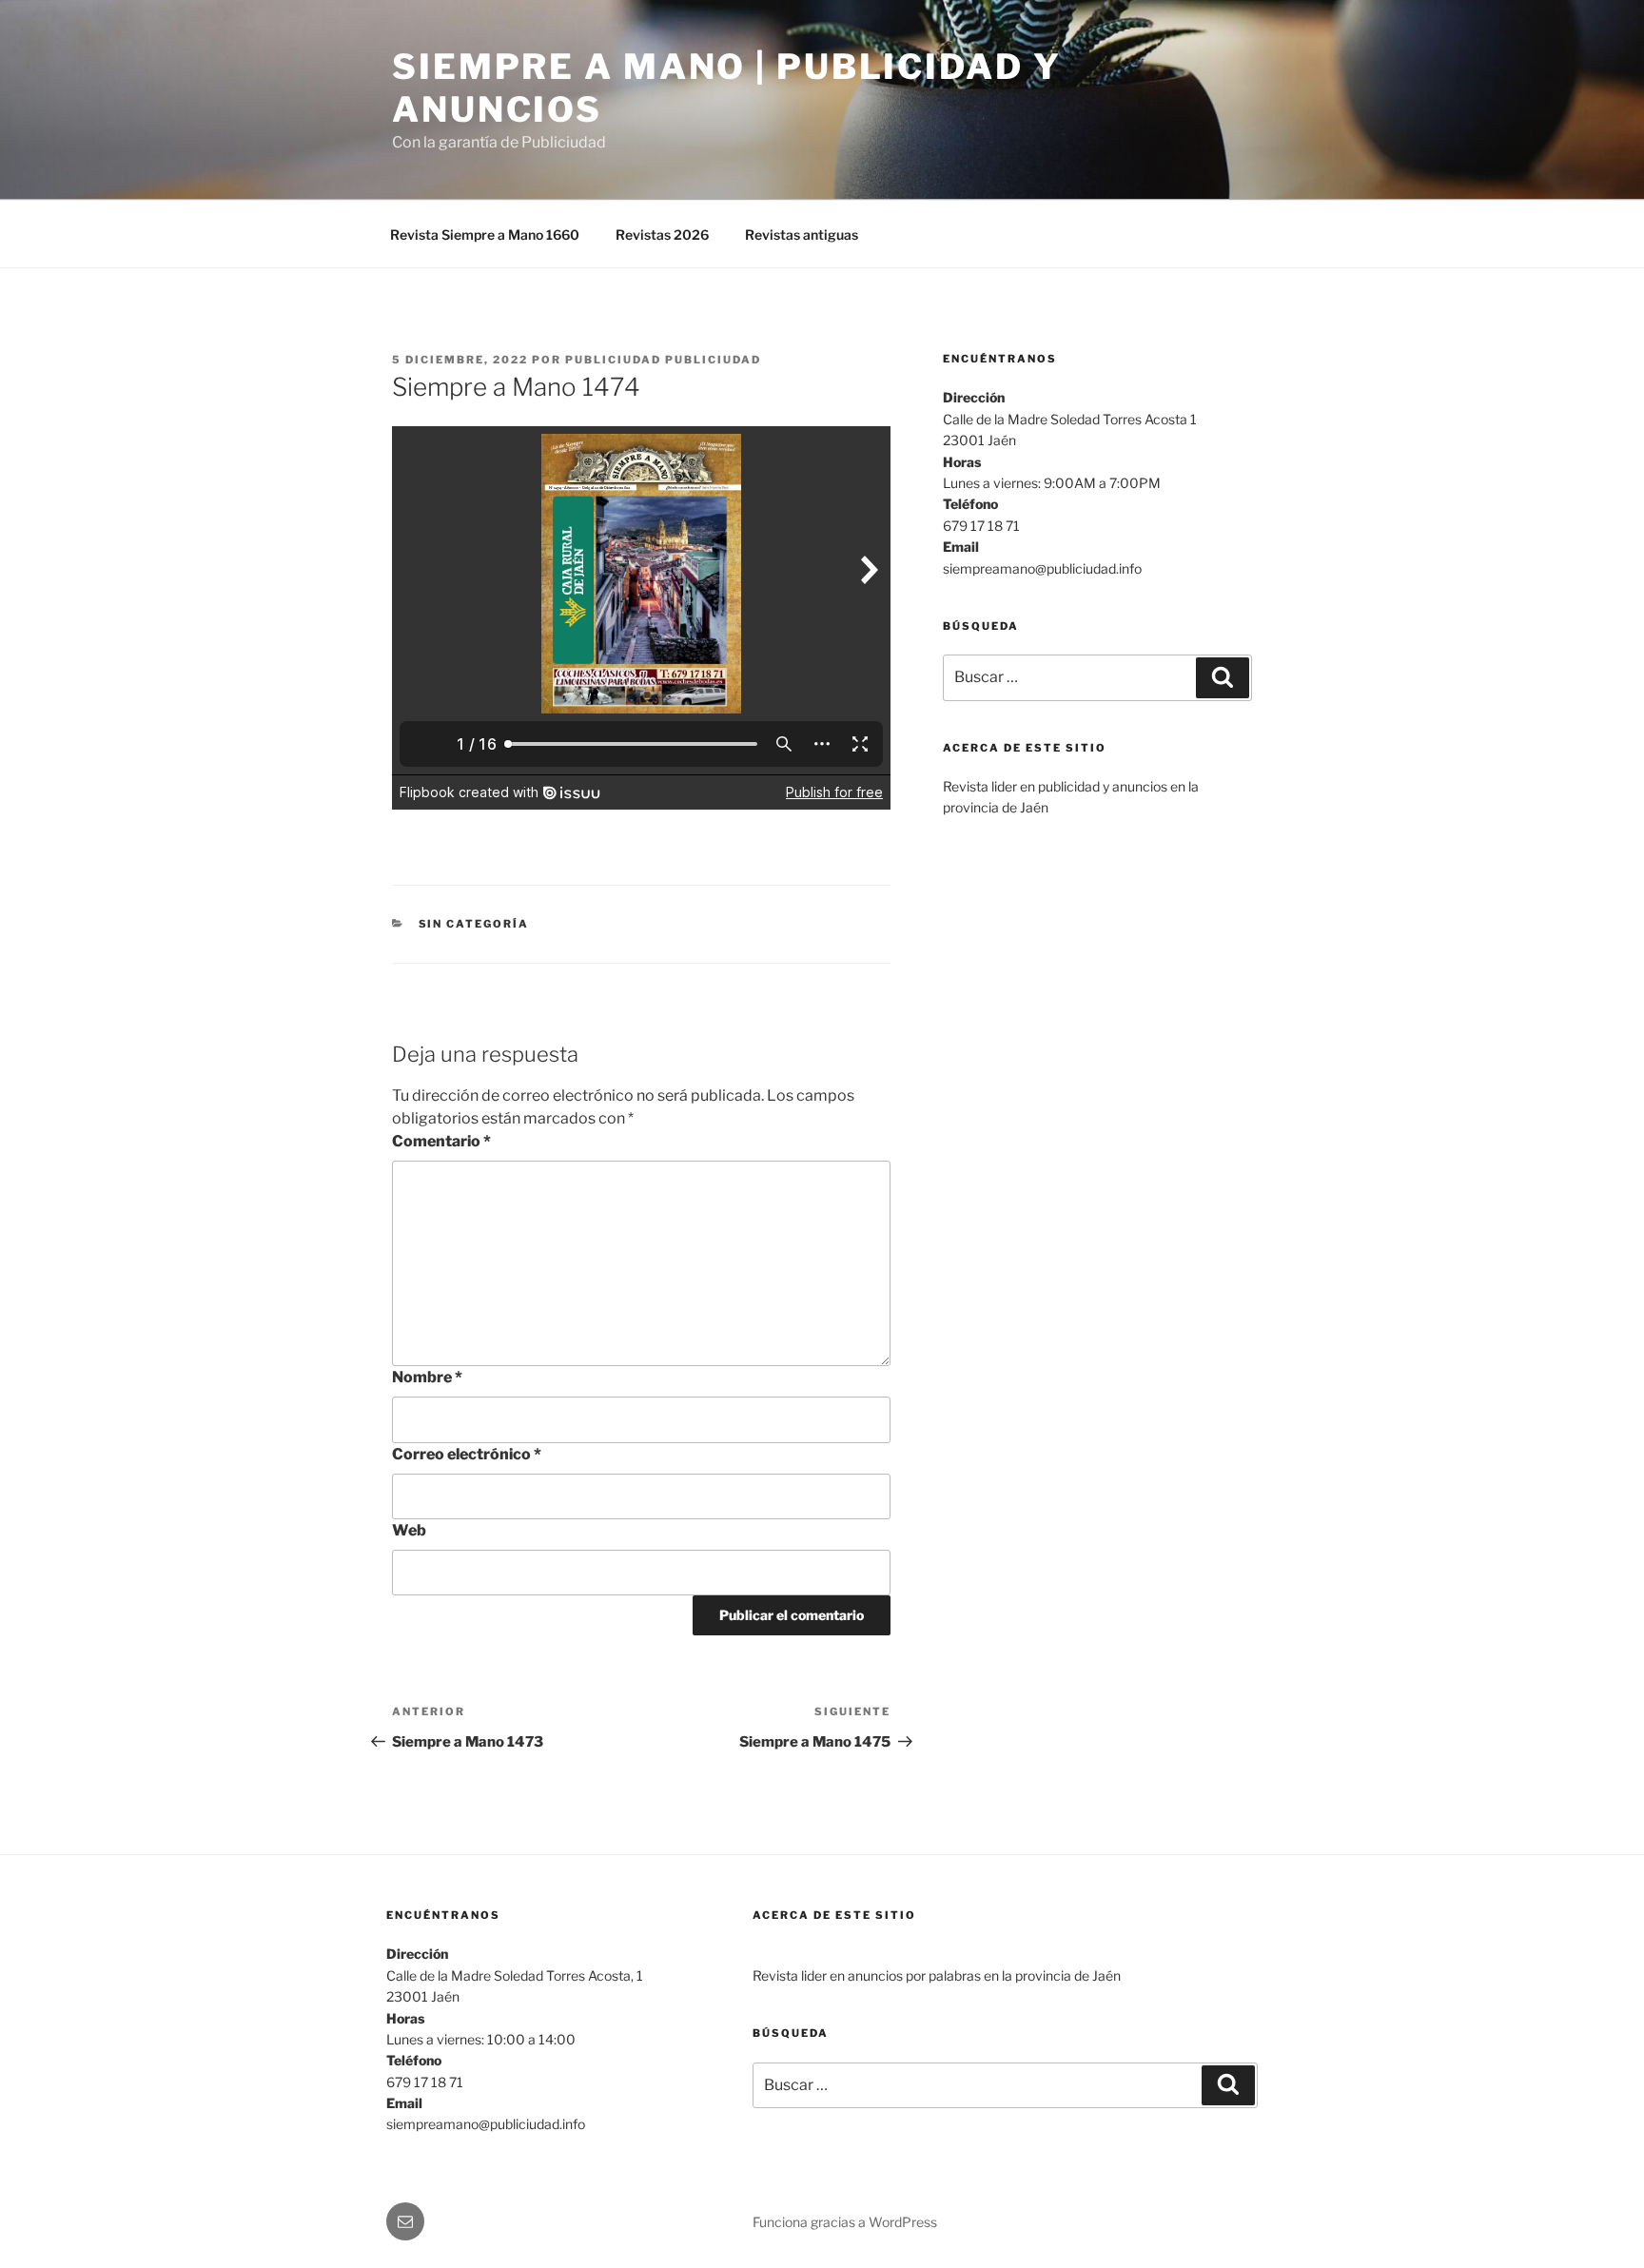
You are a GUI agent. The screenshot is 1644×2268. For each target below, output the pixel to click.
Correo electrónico (467, 1454)
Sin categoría (474, 924)
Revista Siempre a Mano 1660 (485, 235)
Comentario (441, 1141)
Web (409, 1530)
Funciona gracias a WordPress (845, 2222)
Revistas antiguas (802, 235)
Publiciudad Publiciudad (663, 360)
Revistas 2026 (662, 235)
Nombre (427, 1377)
